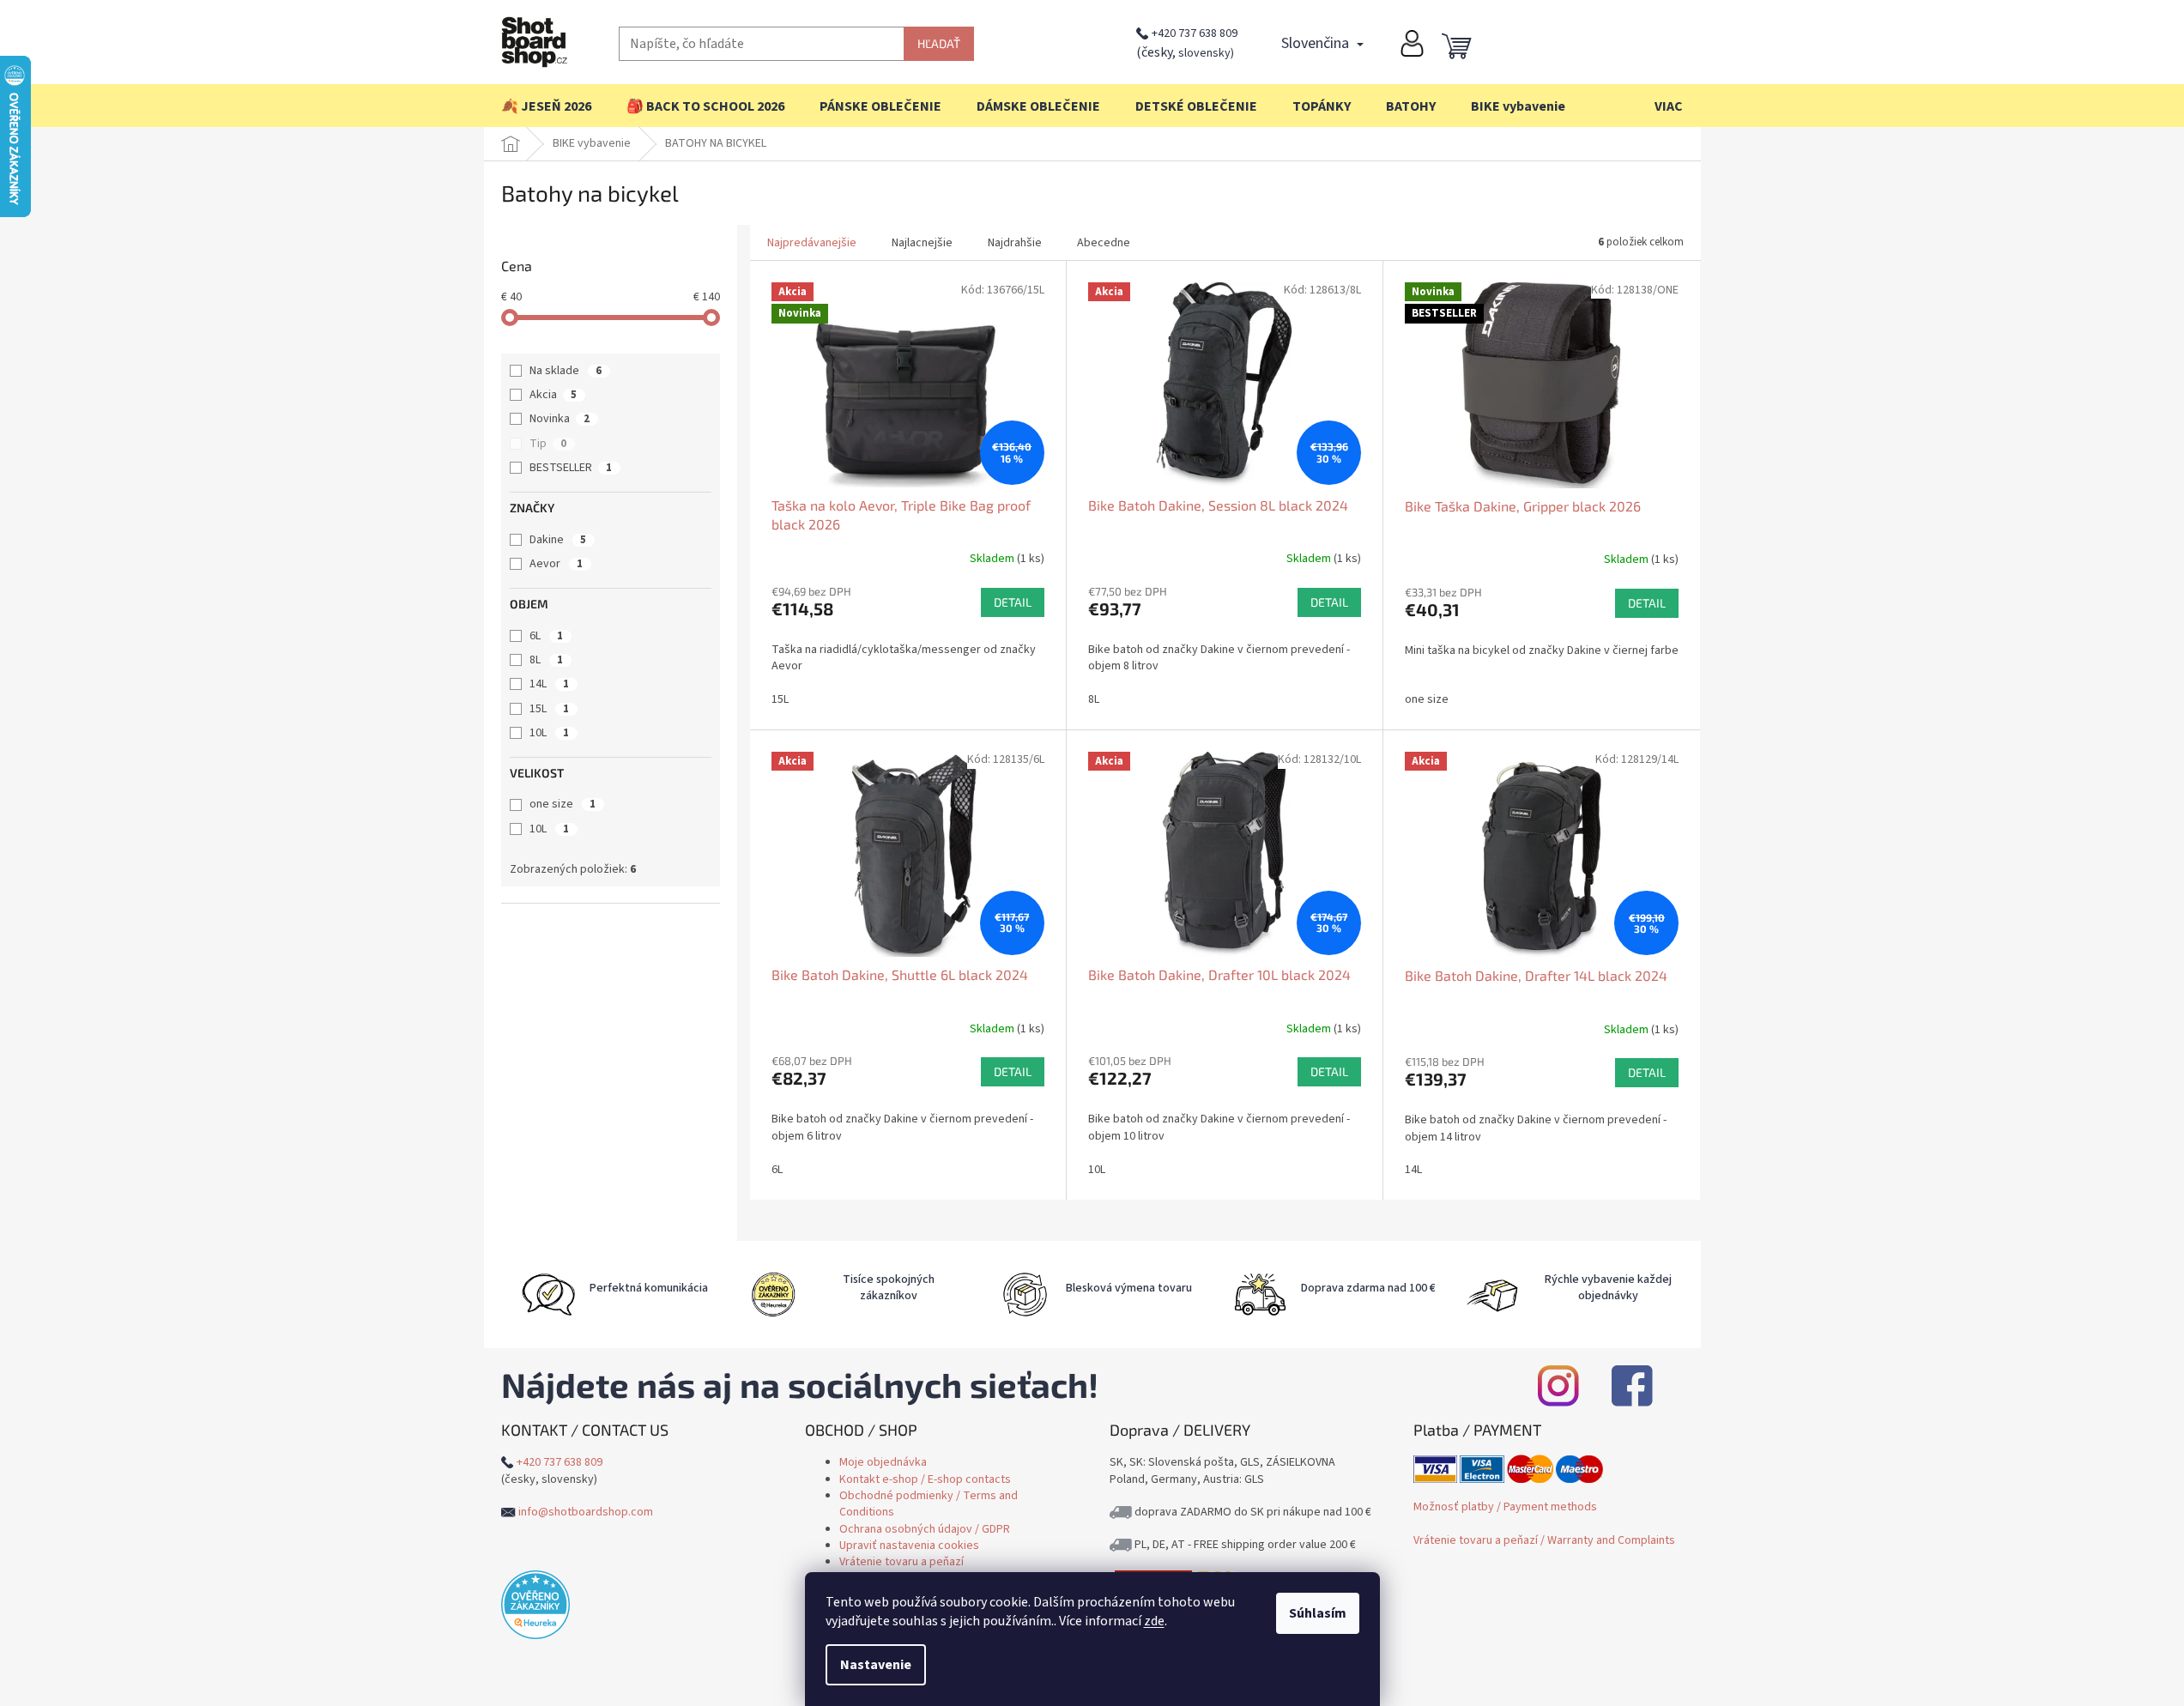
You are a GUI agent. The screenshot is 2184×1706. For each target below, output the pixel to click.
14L (549, 684)
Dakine (558, 540)
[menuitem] (546, 106)
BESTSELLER (571, 468)
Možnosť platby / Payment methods (1505, 1507)
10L (549, 733)
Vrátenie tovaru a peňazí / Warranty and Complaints (1544, 1540)
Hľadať (939, 43)
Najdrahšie (1015, 243)
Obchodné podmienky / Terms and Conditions (929, 1504)
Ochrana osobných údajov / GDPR (925, 1529)
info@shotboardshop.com (586, 1512)
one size (563, 804)
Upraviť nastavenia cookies (909, 1546)
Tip (548, 444)
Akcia (553, 395)
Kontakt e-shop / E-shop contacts (925, 1479)
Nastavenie (876, 1665)
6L (546, 636)
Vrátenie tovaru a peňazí (901, 1562)
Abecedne (1104, 243)
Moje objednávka (883, 1462)
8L (546, 660)
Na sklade (566, 371)
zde (1154, 1621)
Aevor (556, 564)
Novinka (560, 419)
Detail (1013, 602)
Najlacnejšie (922, 243)
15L (549, 709)
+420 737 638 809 (1195, 33)
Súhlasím (1318, 1613)
